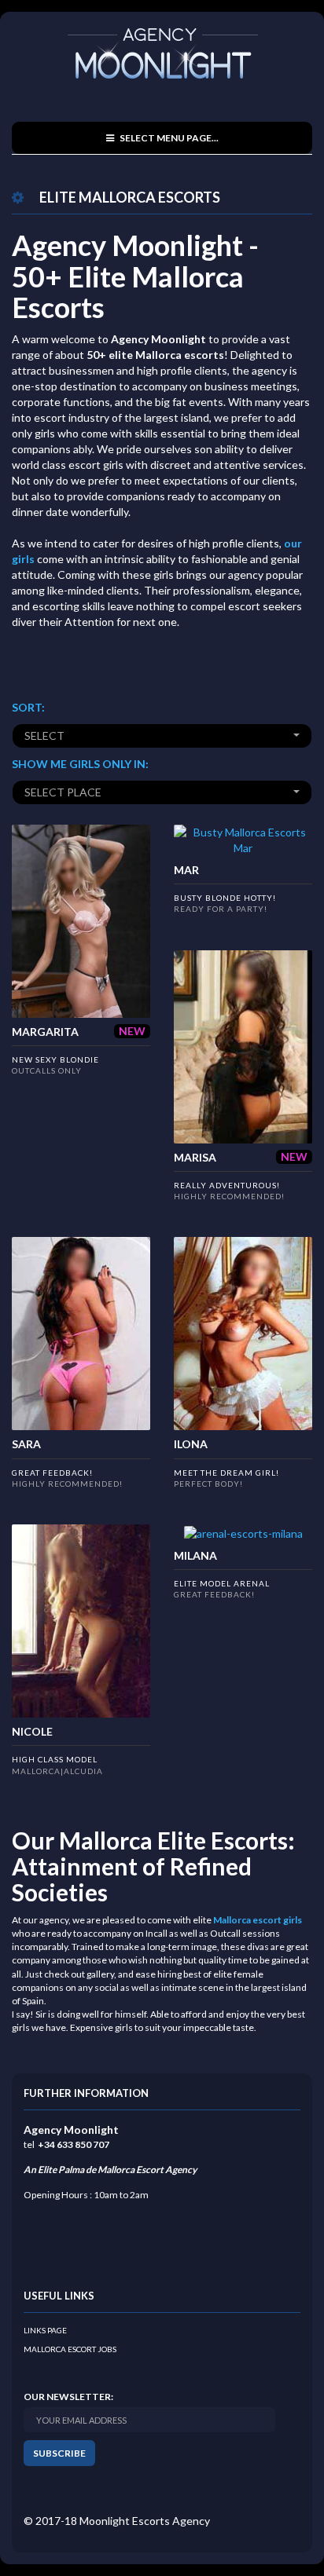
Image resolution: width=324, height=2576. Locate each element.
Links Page (45, 2330)
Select (44, 735)
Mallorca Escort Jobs (70, 2349)
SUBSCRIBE (59, 2453)
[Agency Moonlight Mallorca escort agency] (162, 55)
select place (63, 792)
